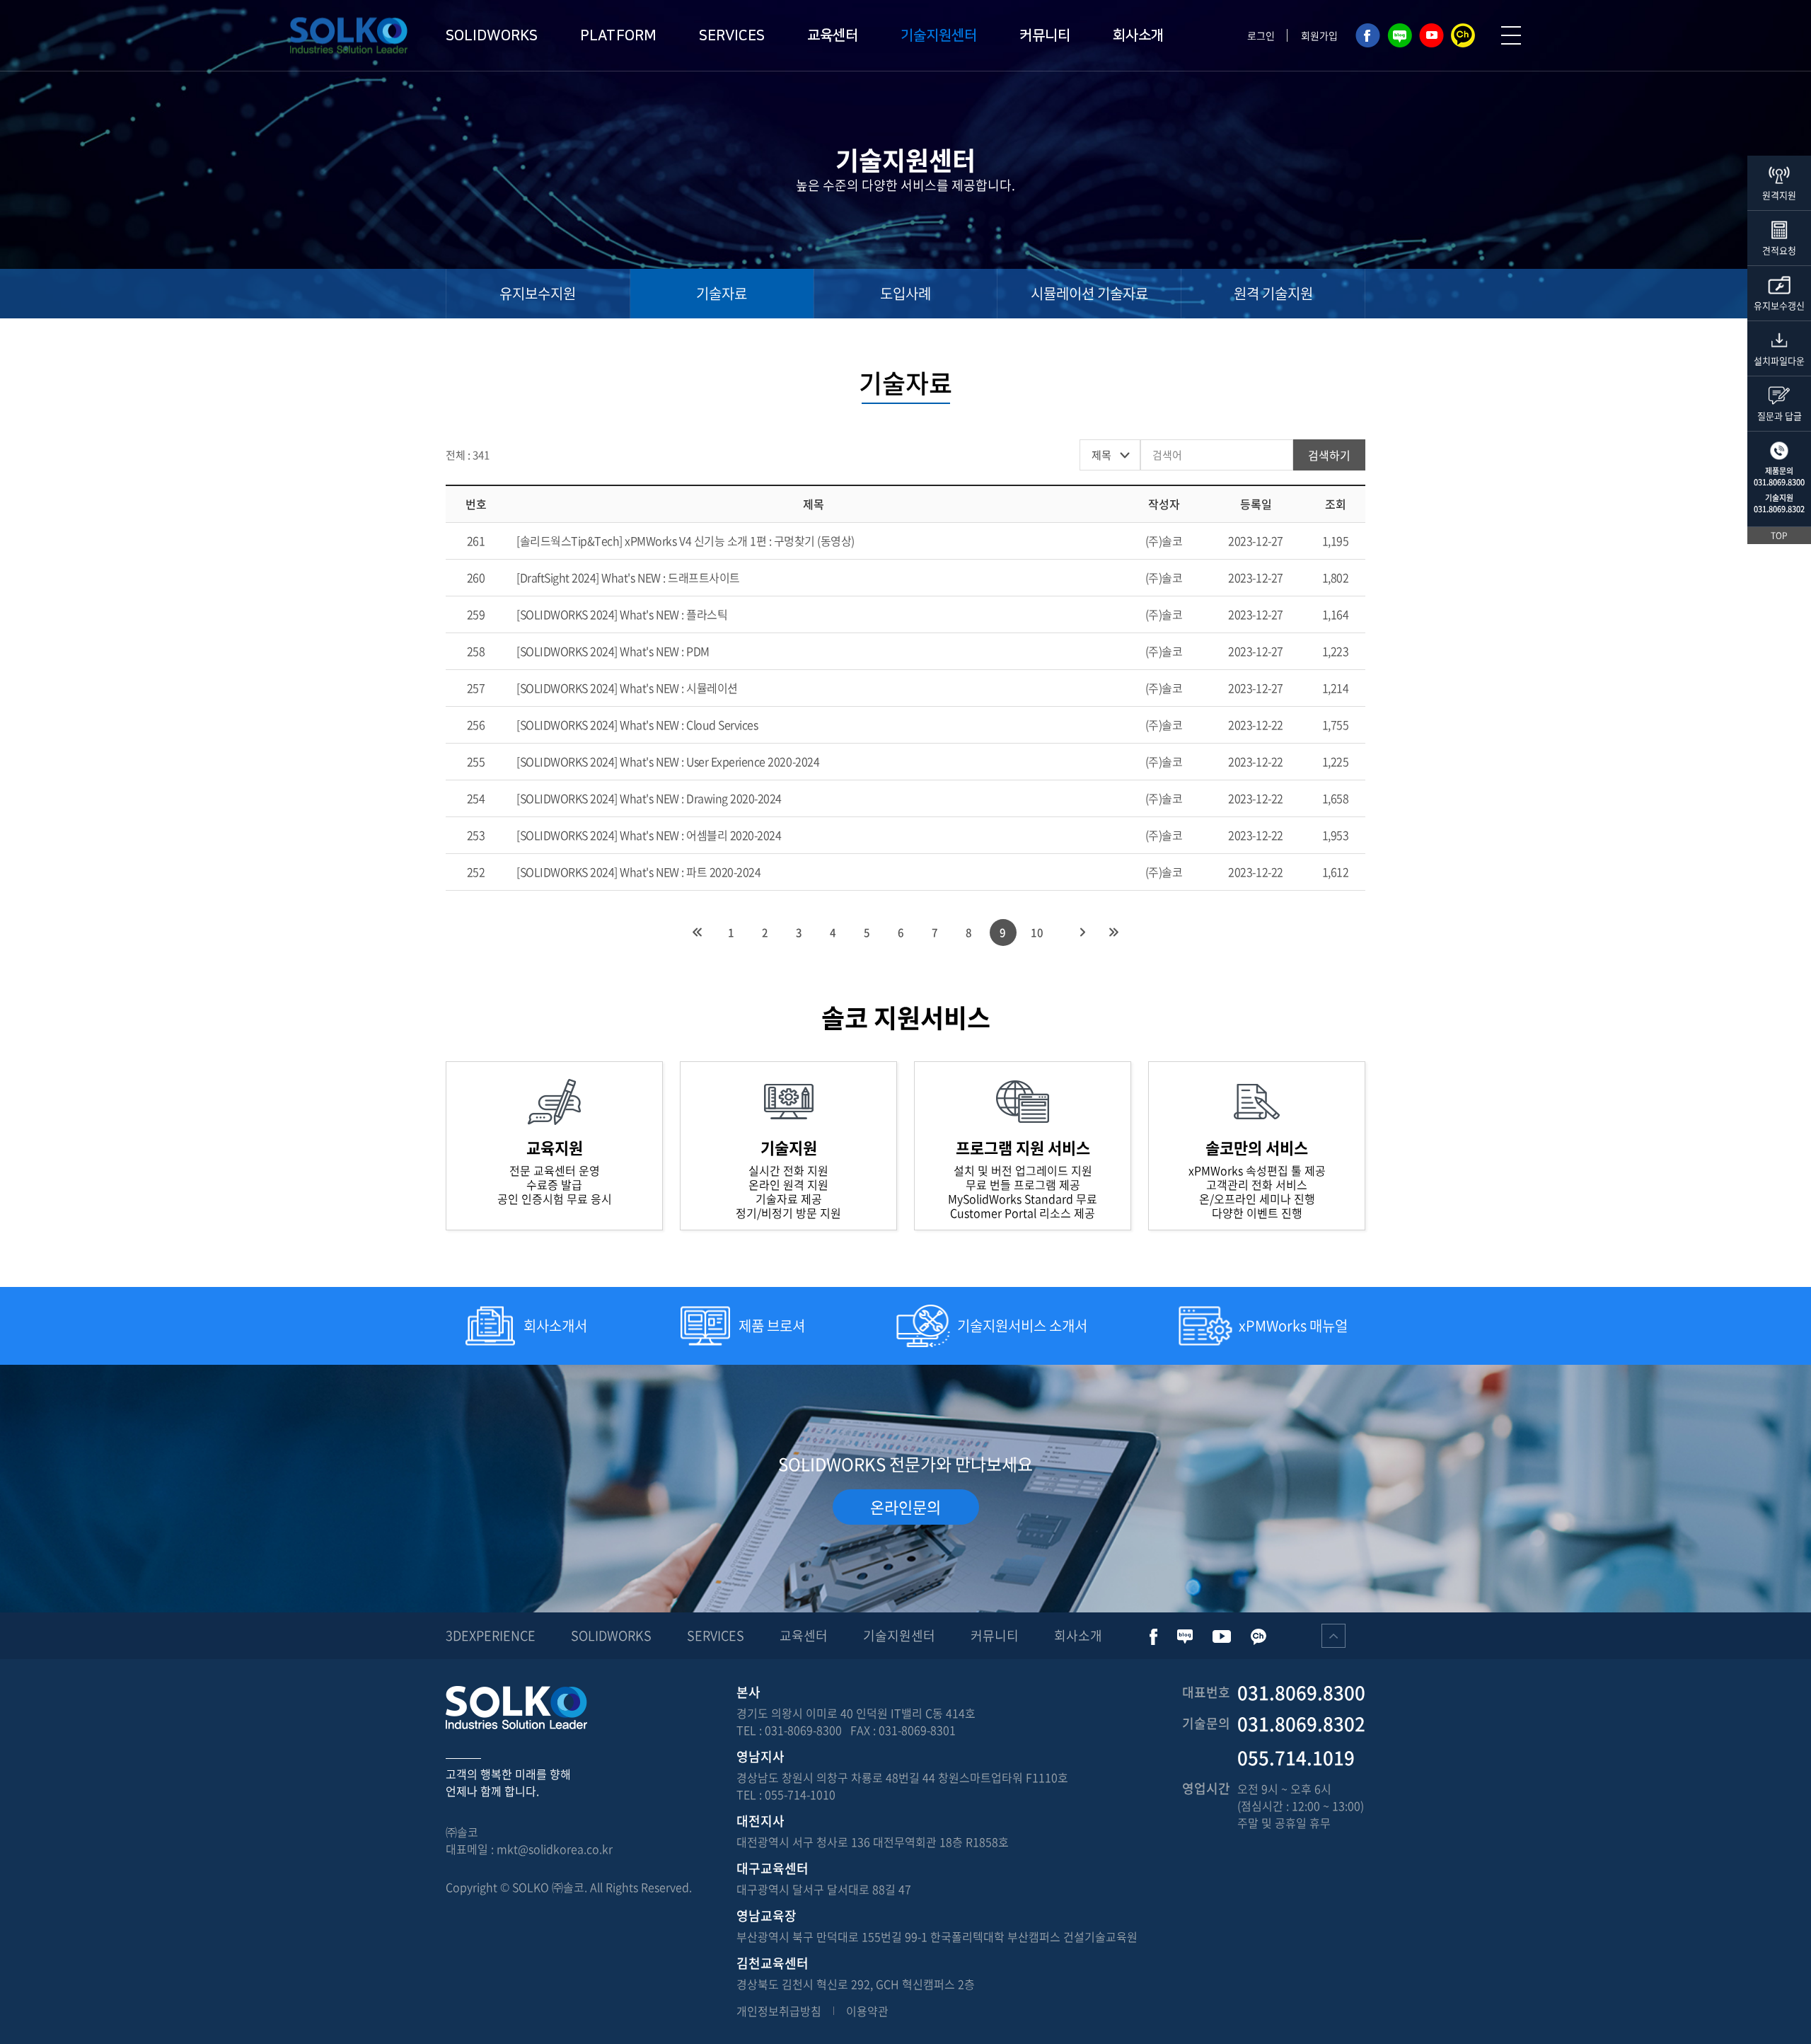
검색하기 (1329, 455)
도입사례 (905, 293)
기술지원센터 (939, 35)
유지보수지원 (538, 293)
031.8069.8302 (1779, 509)
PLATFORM (618, 35)
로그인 (1261, 35)
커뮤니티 (1045, 35)
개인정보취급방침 (779, 2011)
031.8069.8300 (1779, 482)
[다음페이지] (1083, 932)
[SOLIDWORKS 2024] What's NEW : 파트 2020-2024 (638, 872)
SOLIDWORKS (492, 35)
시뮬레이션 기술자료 (1089, 293)
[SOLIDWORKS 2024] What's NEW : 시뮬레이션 (627, 688)
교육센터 (833, 35)
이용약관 (867, 2011)
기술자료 (722, 293)
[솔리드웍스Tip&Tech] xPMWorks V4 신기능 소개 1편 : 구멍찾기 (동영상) (685, 541)
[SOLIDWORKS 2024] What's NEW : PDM (613, 651)
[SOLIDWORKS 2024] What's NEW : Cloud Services (637, 724)
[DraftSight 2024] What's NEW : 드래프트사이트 (628, 577)
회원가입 (1319, 35)
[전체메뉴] (1511, 35)
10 (1037, 932)
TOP (1779, 536)
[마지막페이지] (1114, 932)
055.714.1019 (1296, 1757)
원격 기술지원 (1273, 293)
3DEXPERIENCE (491, 1635)
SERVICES (732, 35)
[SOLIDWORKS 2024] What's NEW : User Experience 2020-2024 (668, 761)
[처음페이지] (698, 932)
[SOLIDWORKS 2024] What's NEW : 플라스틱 (622, 614)
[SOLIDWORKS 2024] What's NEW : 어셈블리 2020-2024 (649, 835)
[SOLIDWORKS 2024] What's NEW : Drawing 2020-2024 (649, 798)
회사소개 (1138, 35)
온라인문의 (905, 1507)
